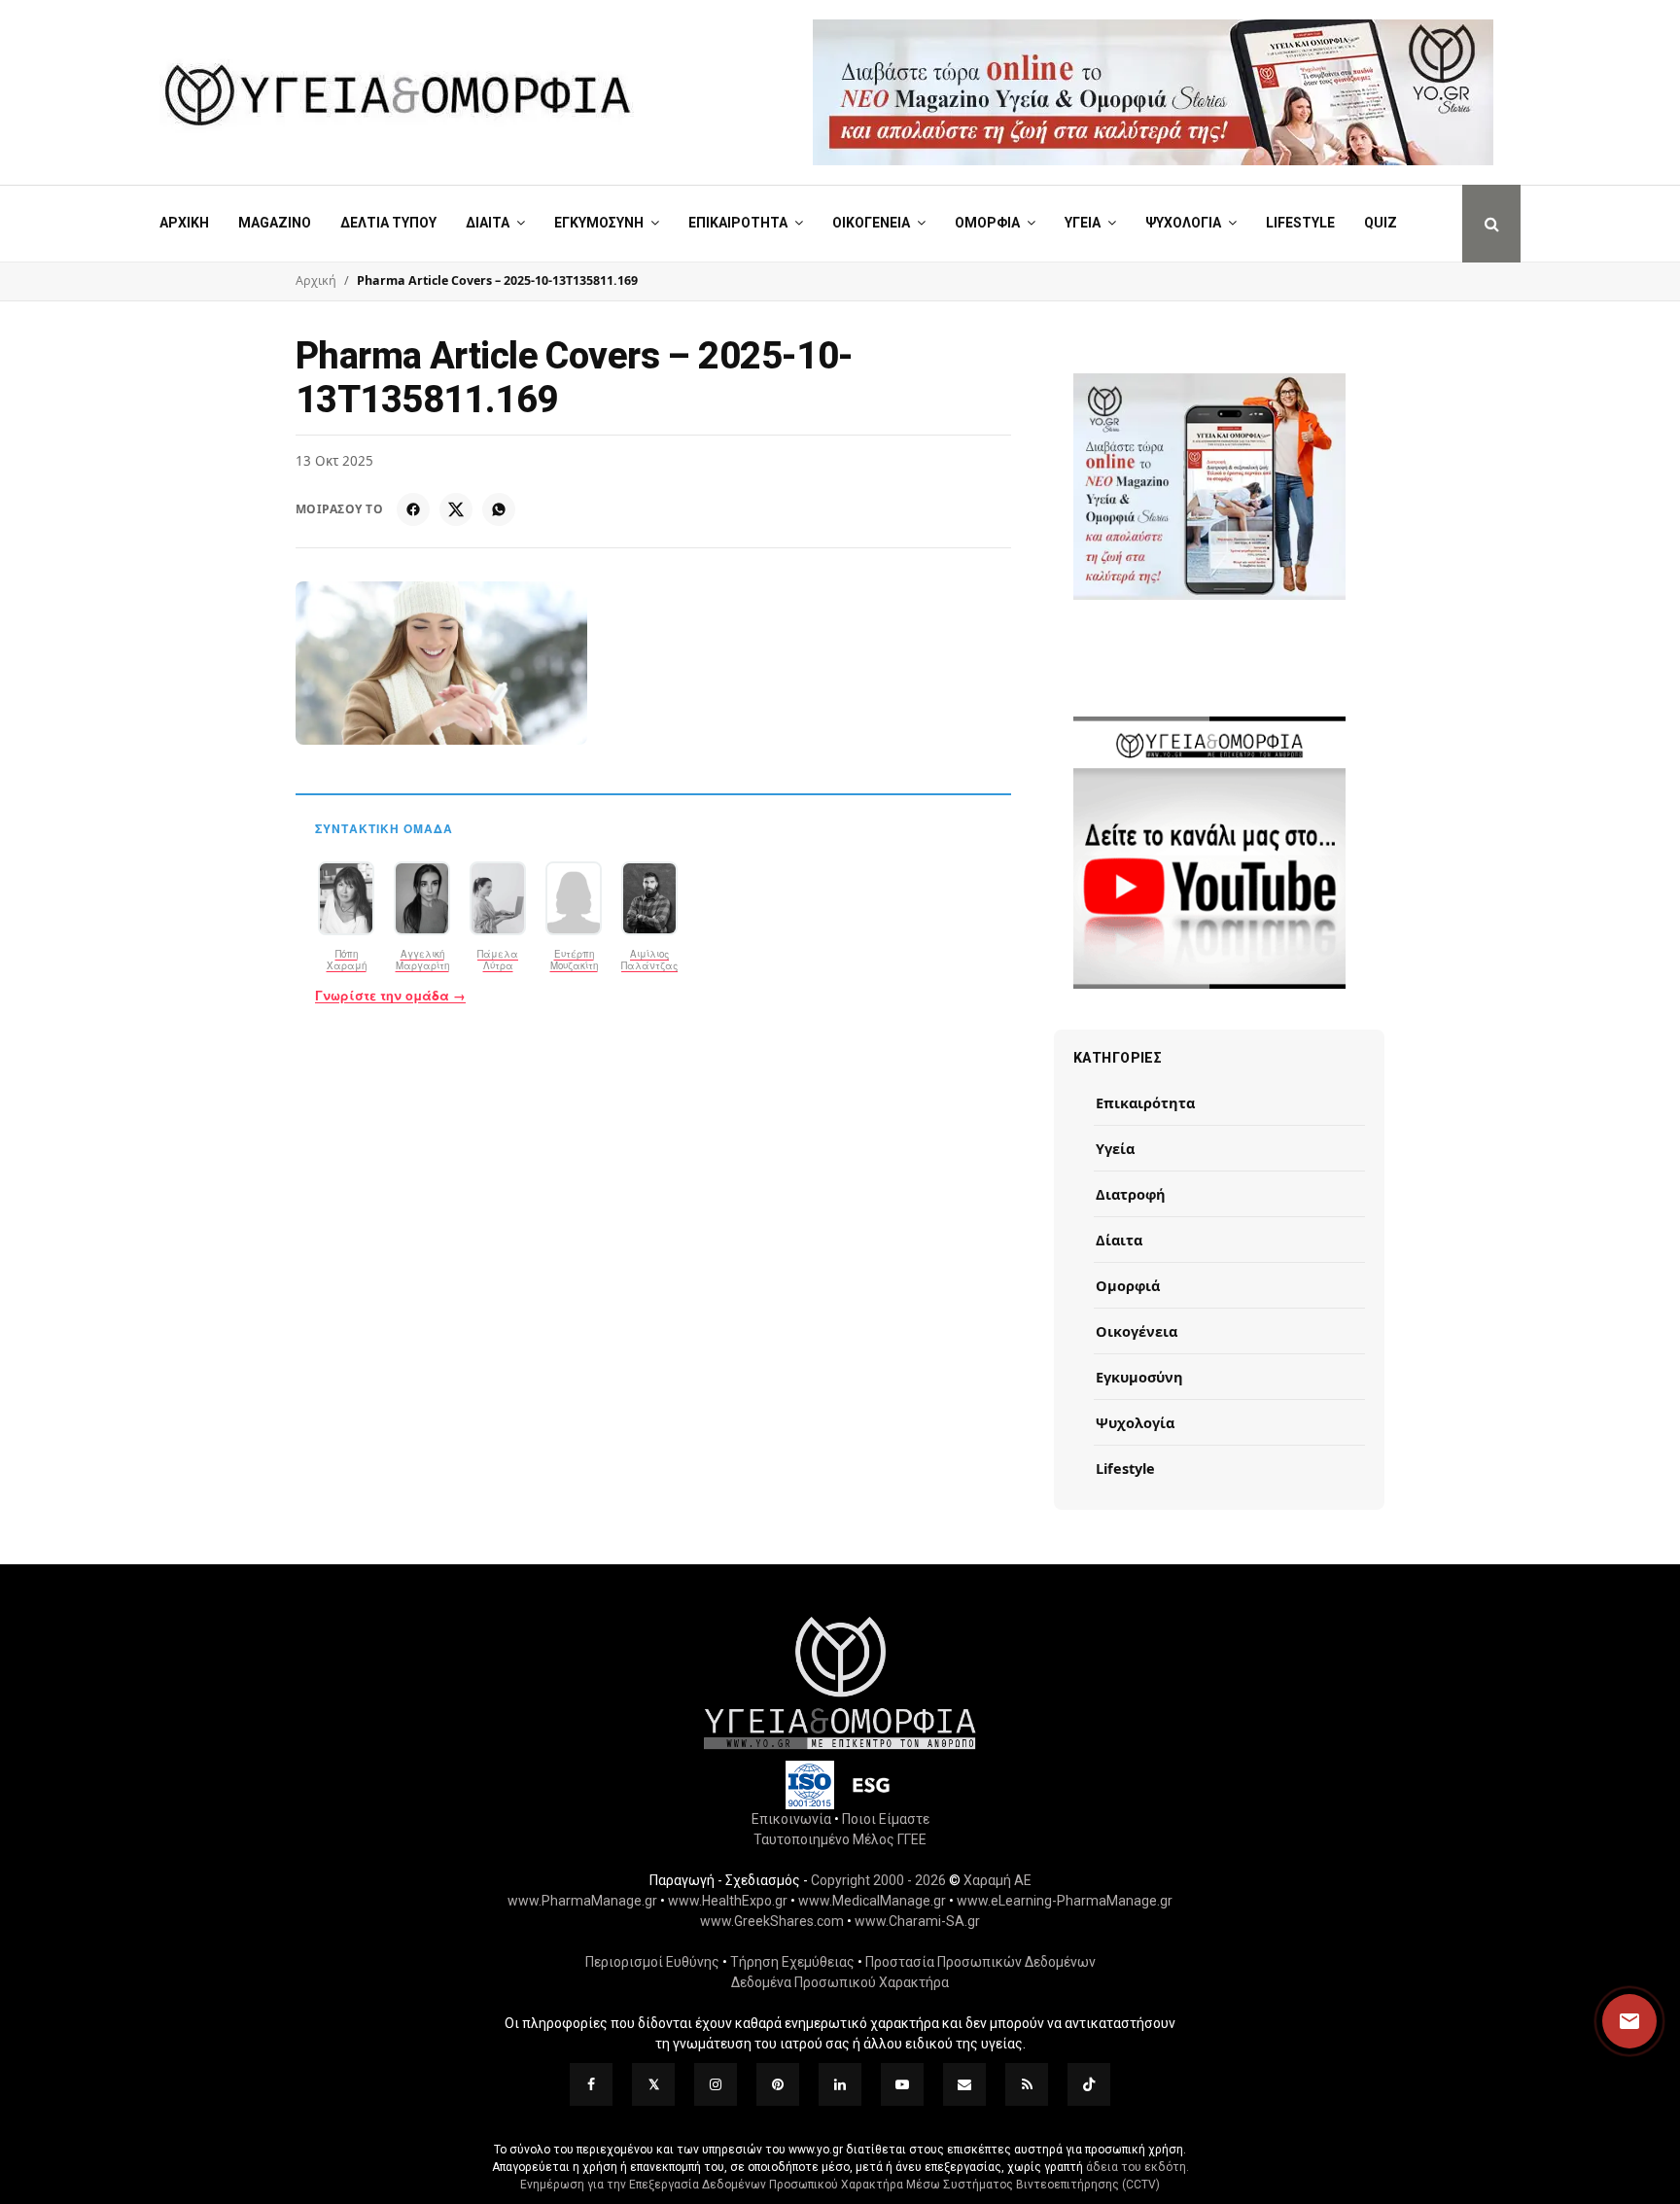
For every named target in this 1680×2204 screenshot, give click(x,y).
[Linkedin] (840, 2084)
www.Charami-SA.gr (917, 1921)
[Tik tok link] (1089, 2084)
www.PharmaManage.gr (582, 1901)
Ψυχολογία (1135, 1422)
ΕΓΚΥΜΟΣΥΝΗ (599, 223)
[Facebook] (413, 509)
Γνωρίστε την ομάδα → (390, 996)
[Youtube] (902, 2084)
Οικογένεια (1137, 1331)
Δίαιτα (1119, 1240)
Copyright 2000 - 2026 (878, 1880)
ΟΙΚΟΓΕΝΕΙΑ (871, 223)
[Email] (964, 2084)
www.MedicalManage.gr (872, 1901)
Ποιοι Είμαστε (886, 1819)
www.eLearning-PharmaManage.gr (1065, 1901)
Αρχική (184, 223)
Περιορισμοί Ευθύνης (652, 1962)
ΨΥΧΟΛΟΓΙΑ (1183, 223)
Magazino (275, 223)
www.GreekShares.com (772, 1921)
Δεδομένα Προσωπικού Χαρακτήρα (840, 1982)
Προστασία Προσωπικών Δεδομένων (980, 1962)
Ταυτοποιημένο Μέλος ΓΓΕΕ (840, 1839)
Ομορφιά (1128, 1285)
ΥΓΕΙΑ (1083, 223)
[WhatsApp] (499, 509)
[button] (1611, 2021)
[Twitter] (653, 2084)
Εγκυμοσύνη (1139, 1377)
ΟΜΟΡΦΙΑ (987, 223)
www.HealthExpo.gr (728, 1901)
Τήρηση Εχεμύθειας (792, 1962)
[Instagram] (716, 2084)
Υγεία (1115, 1148)
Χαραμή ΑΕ (997, 1880)
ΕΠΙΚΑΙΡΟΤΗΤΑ (738, 223)
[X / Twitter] (456, 509)
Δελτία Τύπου (388, 223)
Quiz (1381, 223)
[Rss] (1027, 2084)
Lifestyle (1300, 223)
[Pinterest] (778, 2084)
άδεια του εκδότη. (1137, 2167)
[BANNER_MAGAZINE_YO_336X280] (1209, 487)
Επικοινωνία (791, 1819)
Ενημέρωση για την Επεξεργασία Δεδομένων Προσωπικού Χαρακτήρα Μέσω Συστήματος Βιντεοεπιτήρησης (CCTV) (840, 2185)
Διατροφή (1131, 1194)
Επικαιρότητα (1145, 1102)
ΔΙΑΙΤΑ (488, 223)
